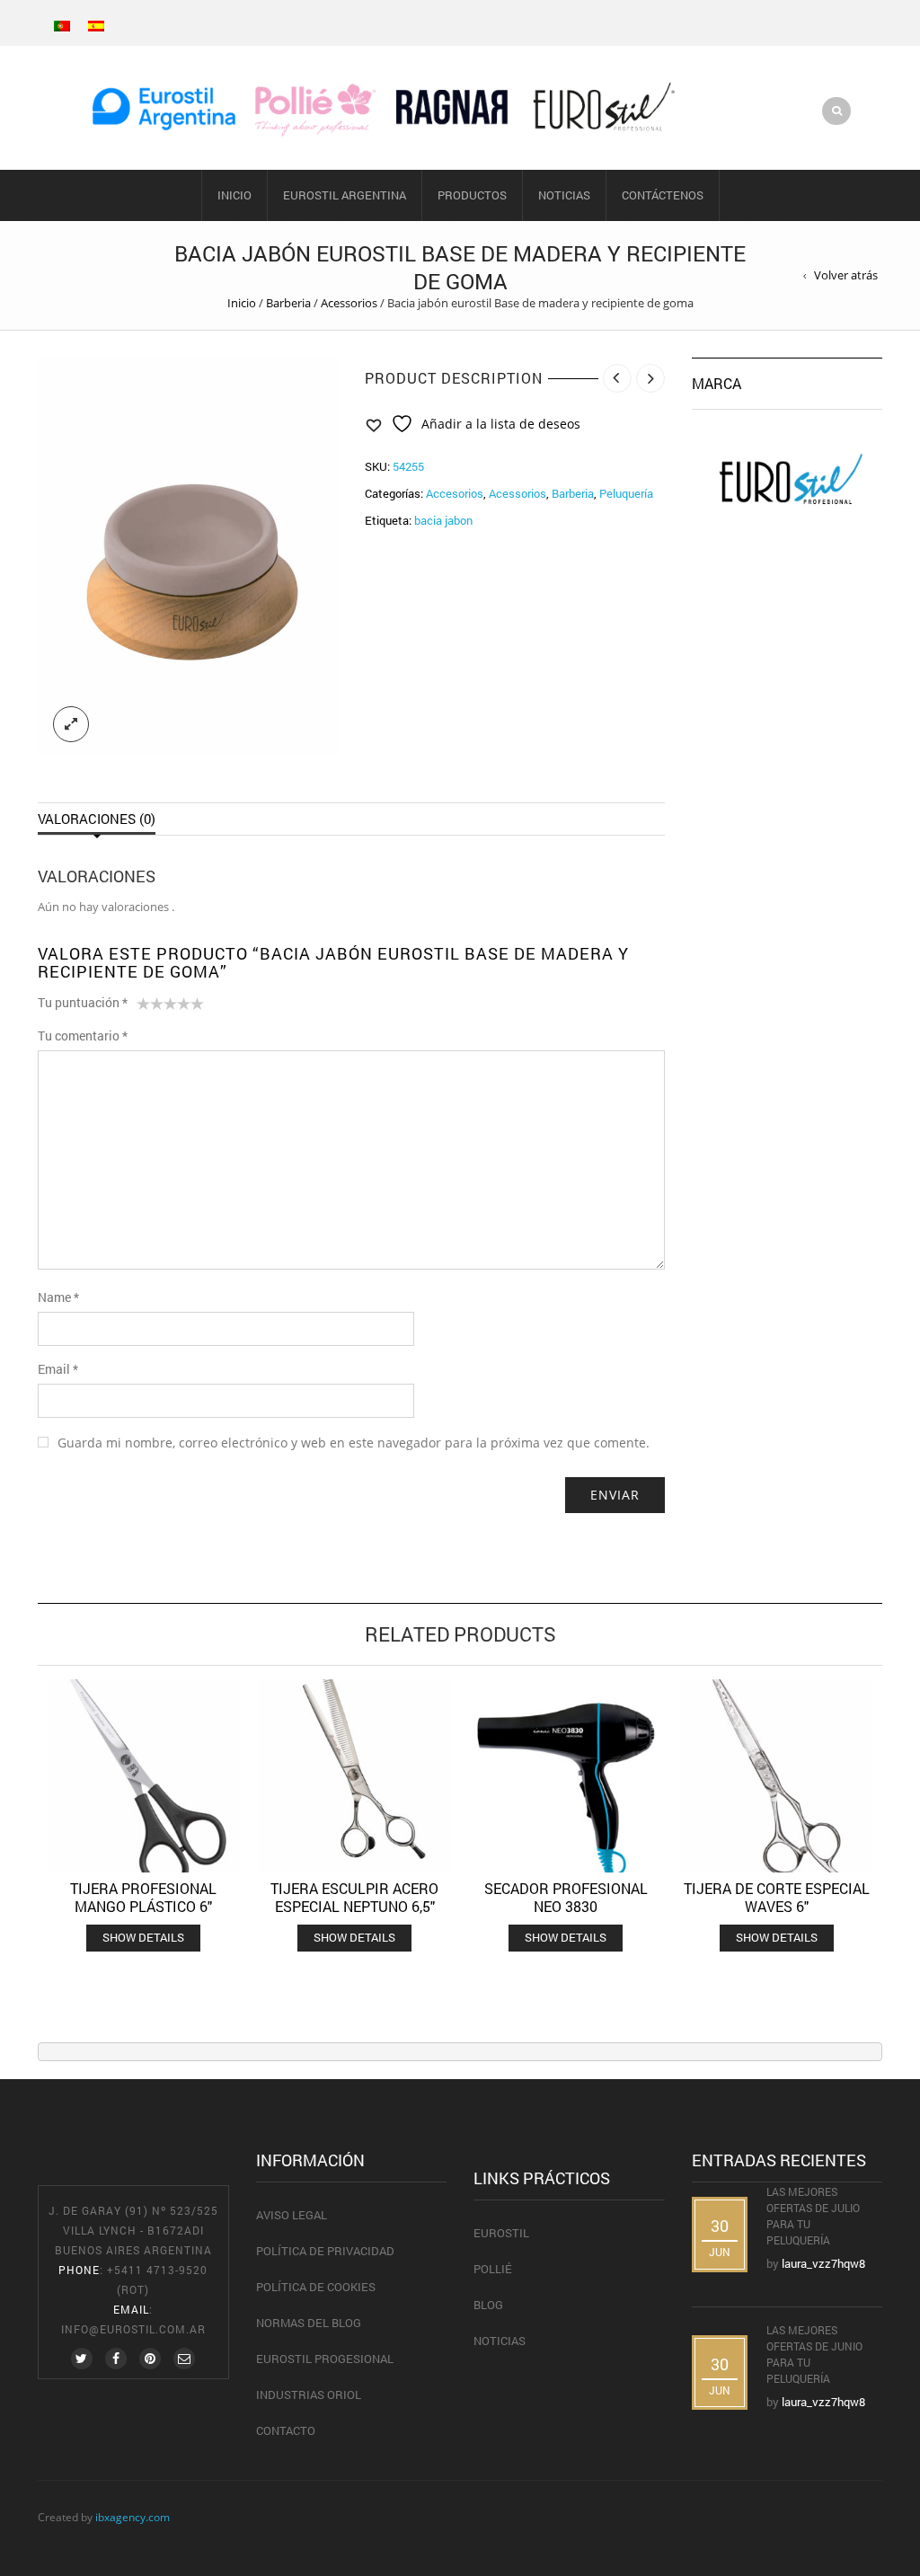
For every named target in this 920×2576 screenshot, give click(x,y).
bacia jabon (443, 520)
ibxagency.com (133, 2517)
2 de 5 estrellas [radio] (150, 1007)
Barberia (288, 303)
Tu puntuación (83, 1002)
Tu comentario (83, 1036)
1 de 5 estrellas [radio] (143, 1007)
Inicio (234, 195)
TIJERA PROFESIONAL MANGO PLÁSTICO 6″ (143, 1897)
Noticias (564, 195)
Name (58, 1297)
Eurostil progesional (325, 2359)
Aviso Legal (292, 2215)
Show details (143, 1937)
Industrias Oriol (309, 2395)
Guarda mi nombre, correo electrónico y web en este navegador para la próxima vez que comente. (354, 1443)
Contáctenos (663, 195)
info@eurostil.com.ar (133, 2329)
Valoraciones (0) (97, 819)
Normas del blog (309, 2323)
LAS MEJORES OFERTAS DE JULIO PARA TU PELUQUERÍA (813, 2216)
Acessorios (349, 303)
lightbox (71, 724)
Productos (472, 195)
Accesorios (455, 493)
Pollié (493, 2269)
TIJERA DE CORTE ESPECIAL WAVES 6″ (777, 1897)
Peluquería (626, 493)
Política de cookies (316, 2287)
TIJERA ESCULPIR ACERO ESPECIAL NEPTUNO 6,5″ (354, 1897)
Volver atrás (846, 275)
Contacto (286, 2430)
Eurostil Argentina (345, 195)
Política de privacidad (325, 2251)
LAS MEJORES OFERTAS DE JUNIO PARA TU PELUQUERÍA (814, 2354)
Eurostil (501, 2233)
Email (58, 1369)
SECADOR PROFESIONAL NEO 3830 (566, 1897)
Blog (488, 2305)
